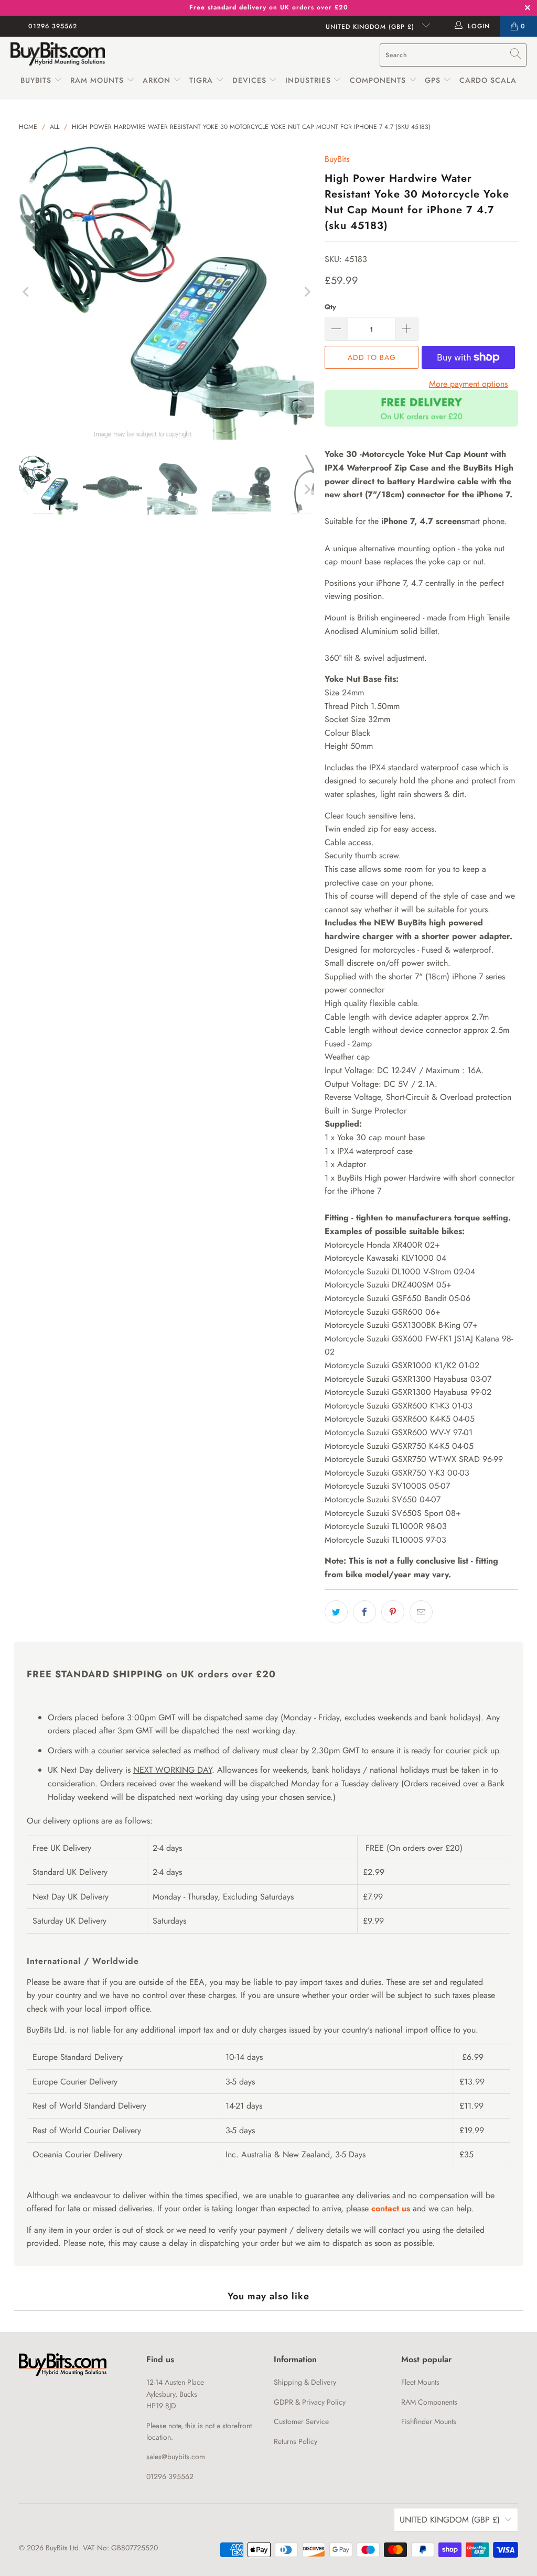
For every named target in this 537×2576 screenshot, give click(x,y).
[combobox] (453, 55)
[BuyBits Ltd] (58, 55)
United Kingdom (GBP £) (371, 27)
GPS (434, 80)
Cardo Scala (488, 80)
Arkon (158, 80)
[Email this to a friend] (421, 1612)
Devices (249, 80)
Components (378, 80)
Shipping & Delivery (305, 2382)
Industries (308, 80)
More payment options (468, 384)
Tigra (201, 80)
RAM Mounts (97, 80)
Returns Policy (296, 2441)
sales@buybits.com (176, 2457)
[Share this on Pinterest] (393, 1612)
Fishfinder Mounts (429, 2421)
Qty (330, 307)
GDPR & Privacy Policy (310, 2402)
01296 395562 (53, 26)
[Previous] (27, 292)
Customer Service (301, 2421)
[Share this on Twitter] (336, 1612)
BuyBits (36, 80)
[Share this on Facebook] (364, 1612)
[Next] (306, 292)
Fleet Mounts (420, 2382)
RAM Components (429, 2402)
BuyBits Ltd (62, 2548)
